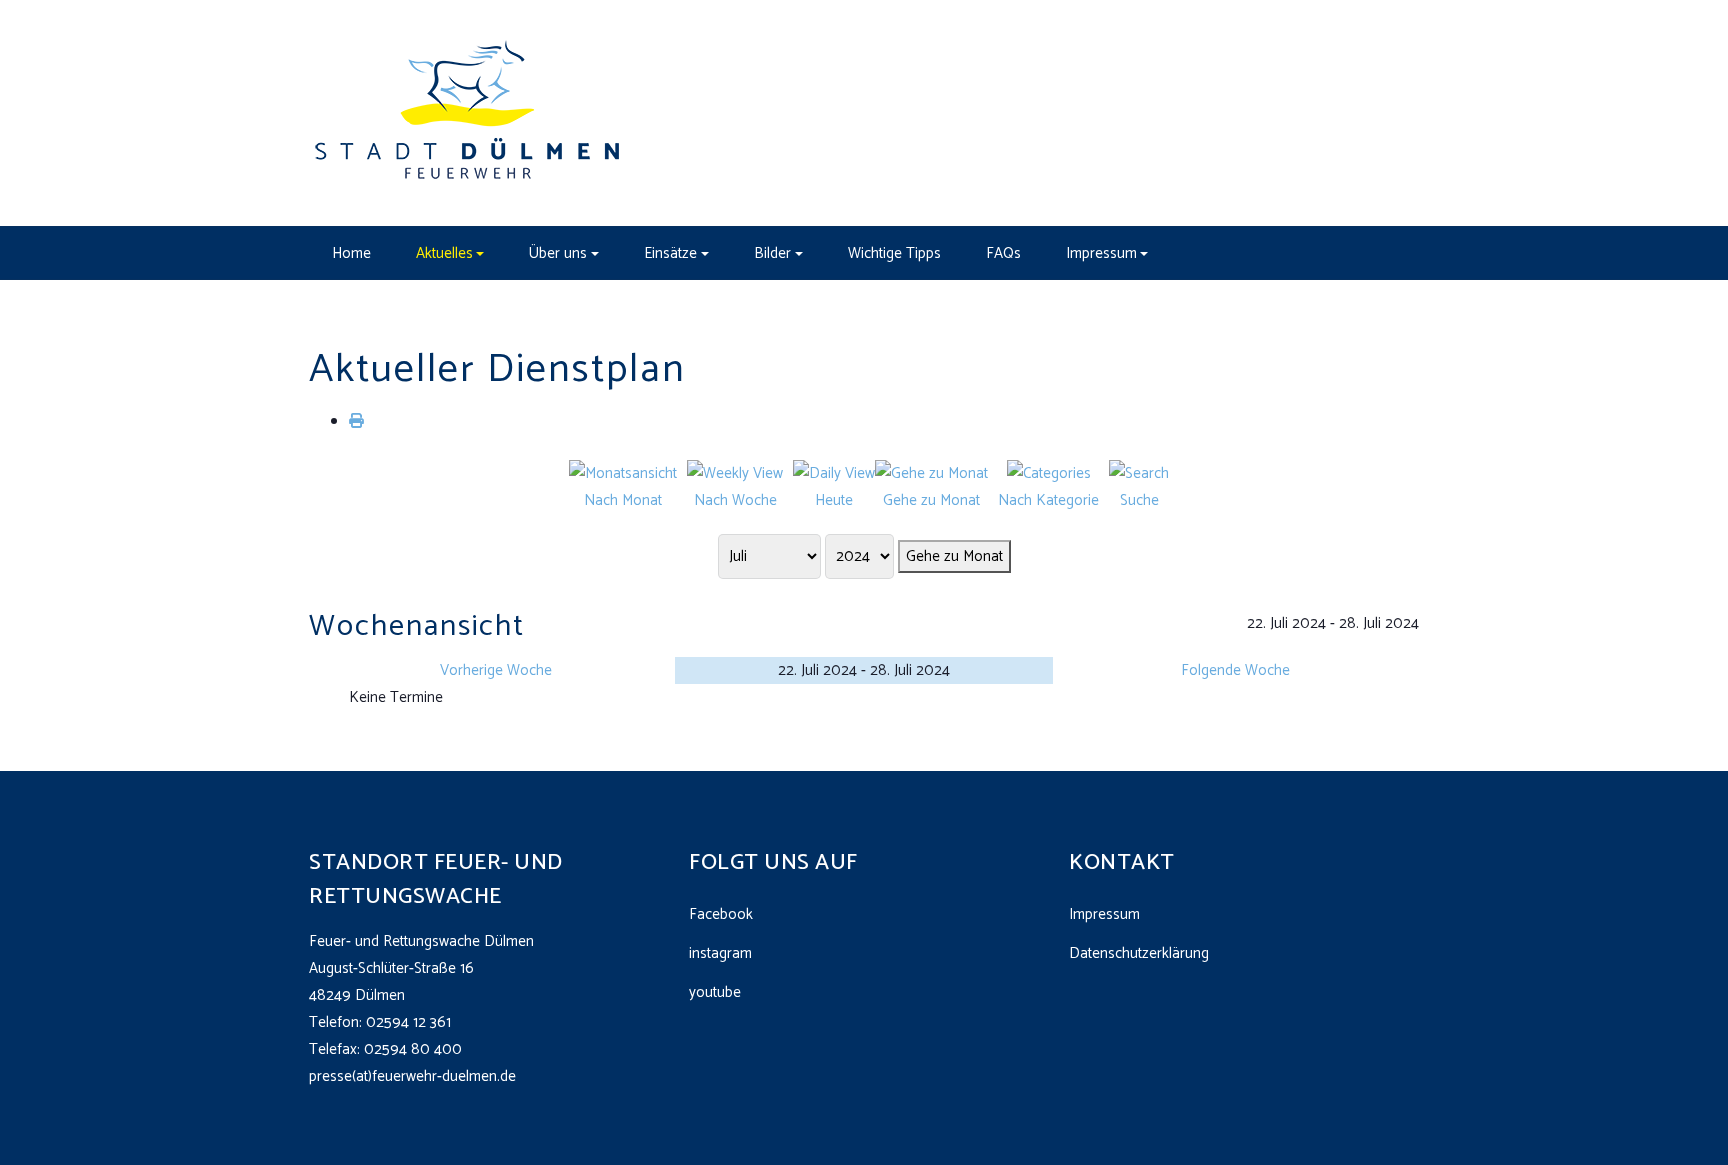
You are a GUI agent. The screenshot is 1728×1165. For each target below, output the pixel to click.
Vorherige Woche (496, 670)
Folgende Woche (1235, 670)
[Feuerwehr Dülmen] (469, 112)
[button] (450, 253)
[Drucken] (356, 421)
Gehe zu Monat (954, 556)
